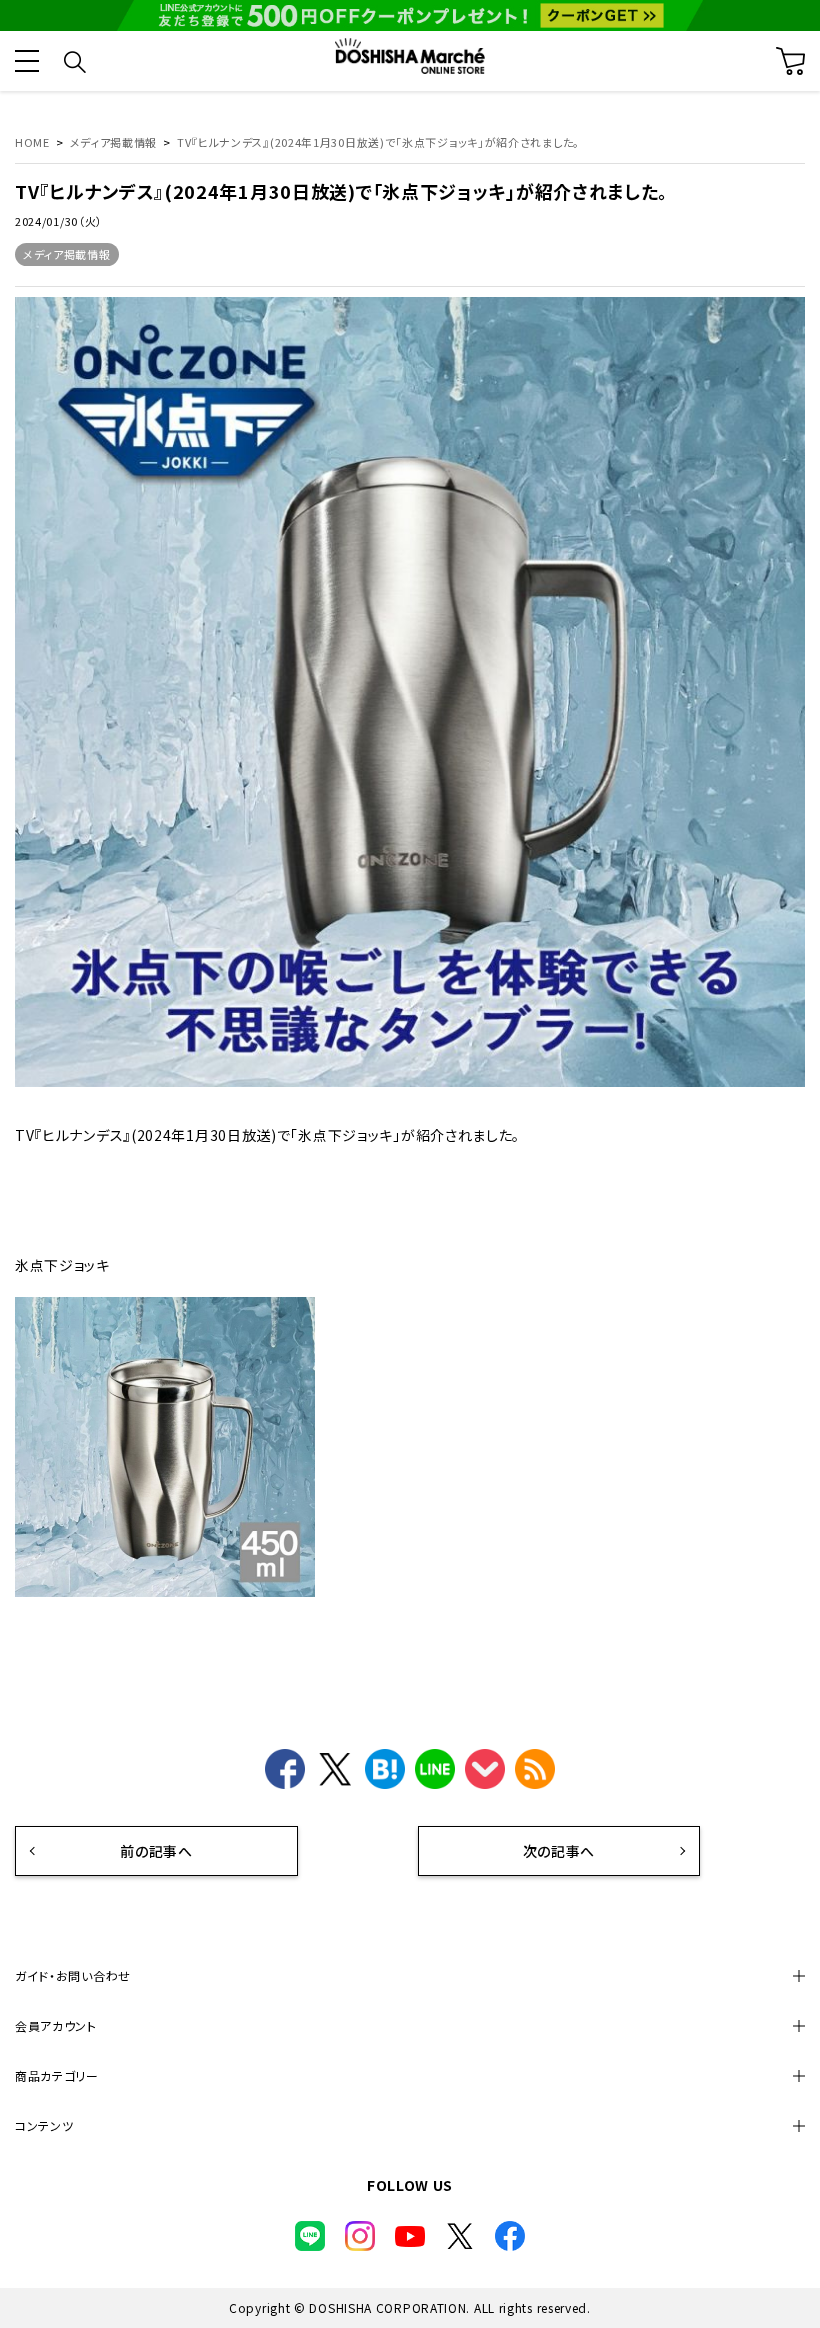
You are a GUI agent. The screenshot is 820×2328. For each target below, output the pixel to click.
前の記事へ (156, 1851)
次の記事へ (559, 1851)
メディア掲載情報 (67, 254)
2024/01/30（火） (59, 221)
